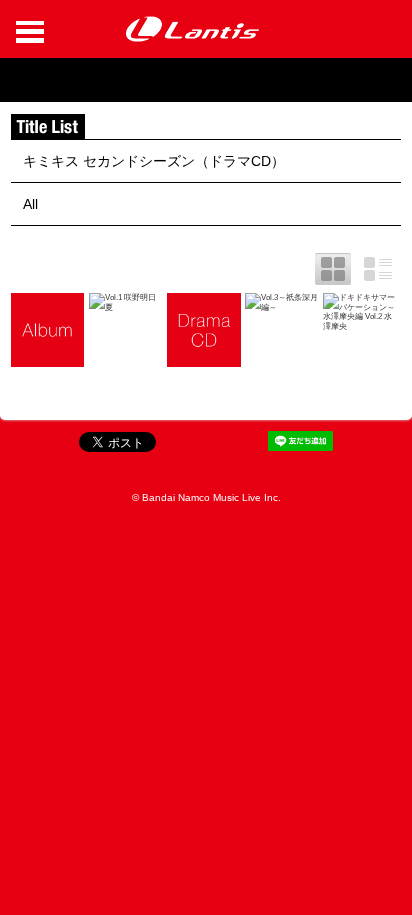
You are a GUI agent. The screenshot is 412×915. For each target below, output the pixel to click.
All (30, 204)
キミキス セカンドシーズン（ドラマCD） (154, 161)
